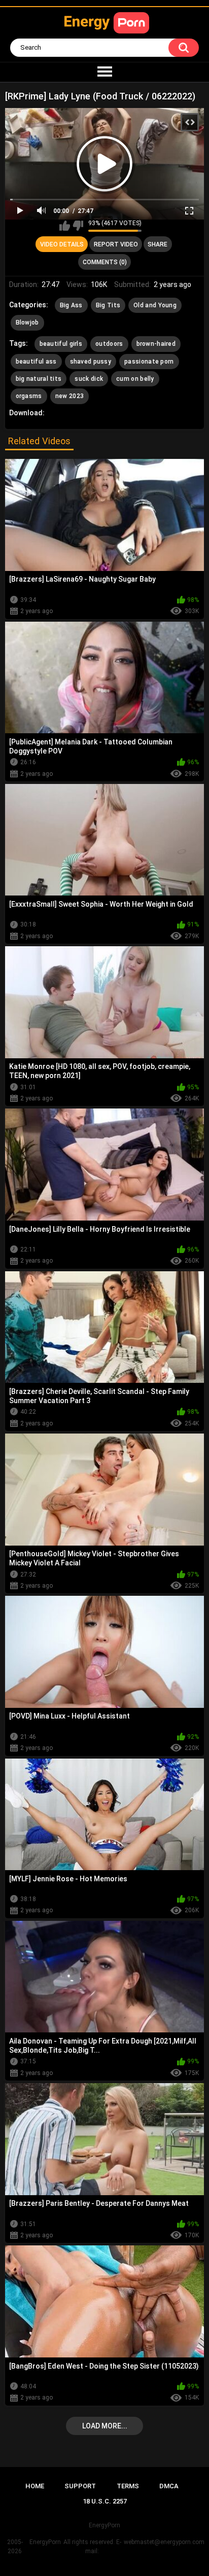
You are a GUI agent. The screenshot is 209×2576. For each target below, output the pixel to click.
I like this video (65, 226)
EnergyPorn (45, 2542)
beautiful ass (36, 362)
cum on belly (135, 379)
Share (158, 244)
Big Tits (108, 305)
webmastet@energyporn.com (164, 2542)
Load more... (105, 2426)
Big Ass (71, 305)
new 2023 (69, 396)
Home (35, 2486)
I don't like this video (78, 226)
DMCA (169, 2486)
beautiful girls (61, 344)
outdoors (109, 344)
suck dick (89, 379)
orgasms (29, 396)
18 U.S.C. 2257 (105, 2501)
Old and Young (155, 305)
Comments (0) (105, 262)
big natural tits (39, 379)
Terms (128, 2486)
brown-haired (156, 344)
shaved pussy (91, 362)
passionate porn (149, 362)
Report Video (116, 244)
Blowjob (27, 323)
